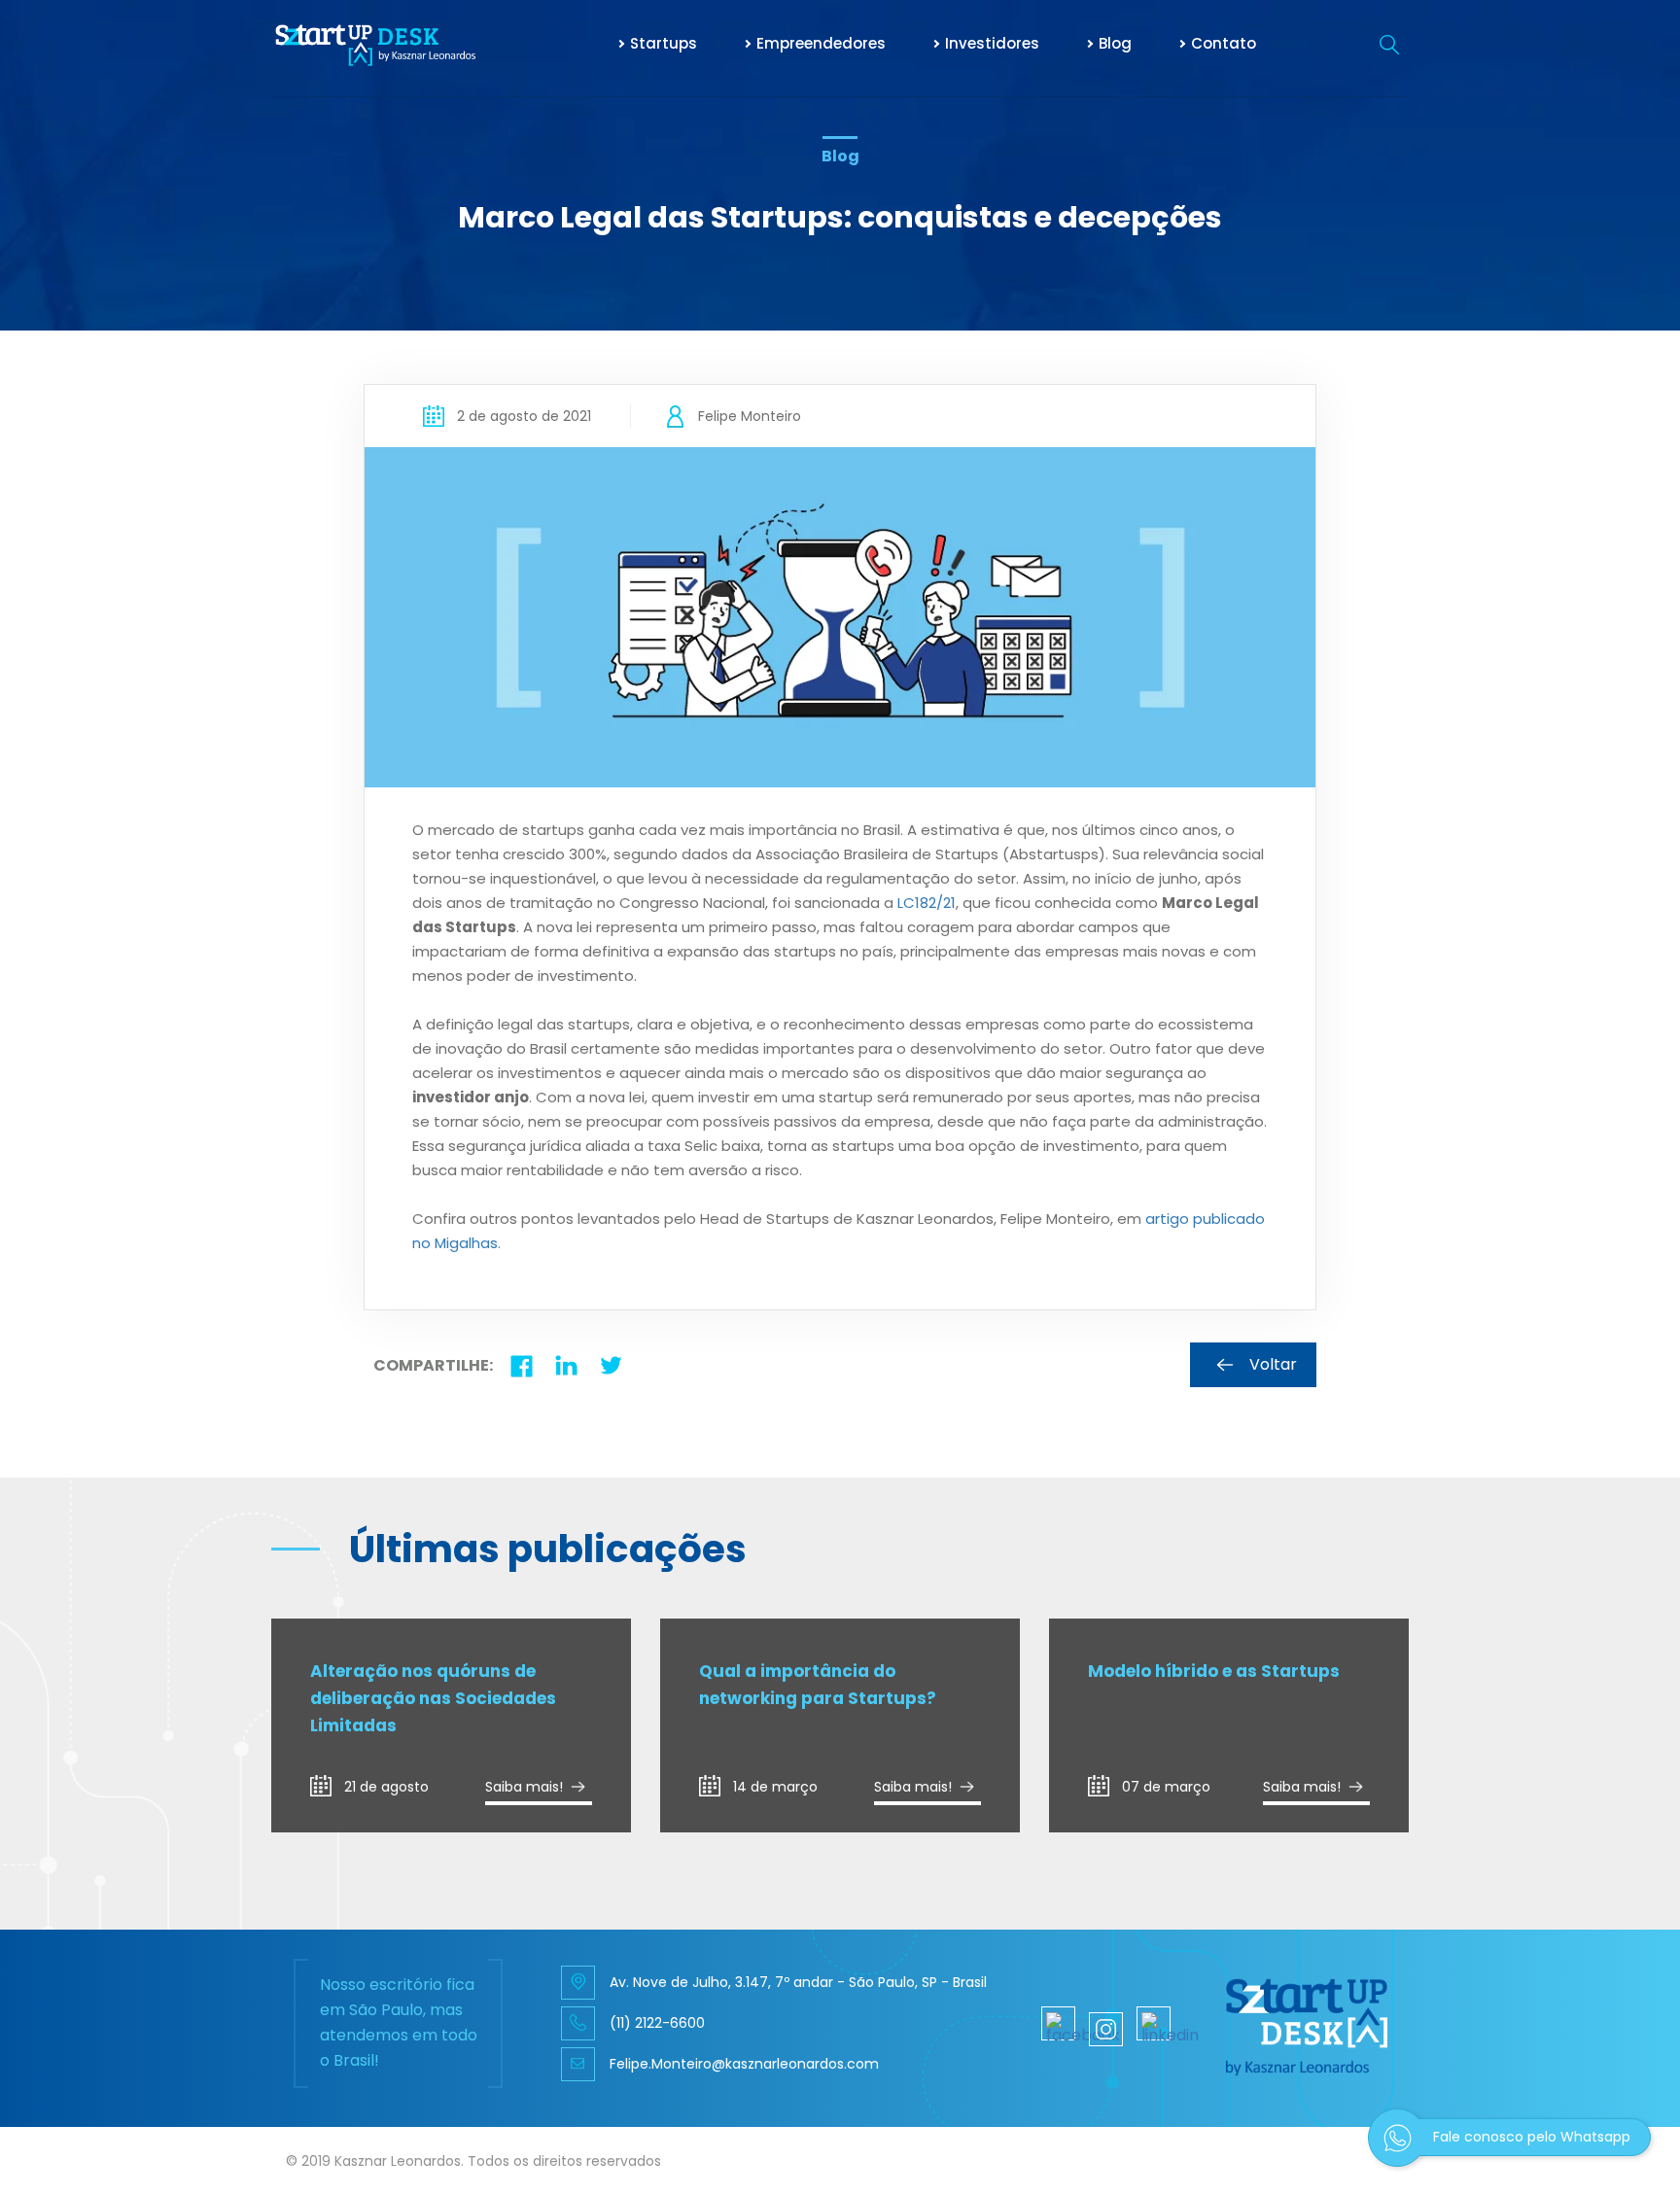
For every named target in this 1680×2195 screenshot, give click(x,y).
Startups (664, 43)
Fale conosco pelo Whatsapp (1532, 2137)
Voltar (1273, 1364)
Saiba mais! (524, 1787)
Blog (1115, 43)
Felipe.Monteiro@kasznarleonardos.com (744, 2064)
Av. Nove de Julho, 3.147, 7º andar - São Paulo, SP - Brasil (798, 1982)
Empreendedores (821, 43)
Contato (1224, 43)
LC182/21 (927, 903)
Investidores (992, 43)
